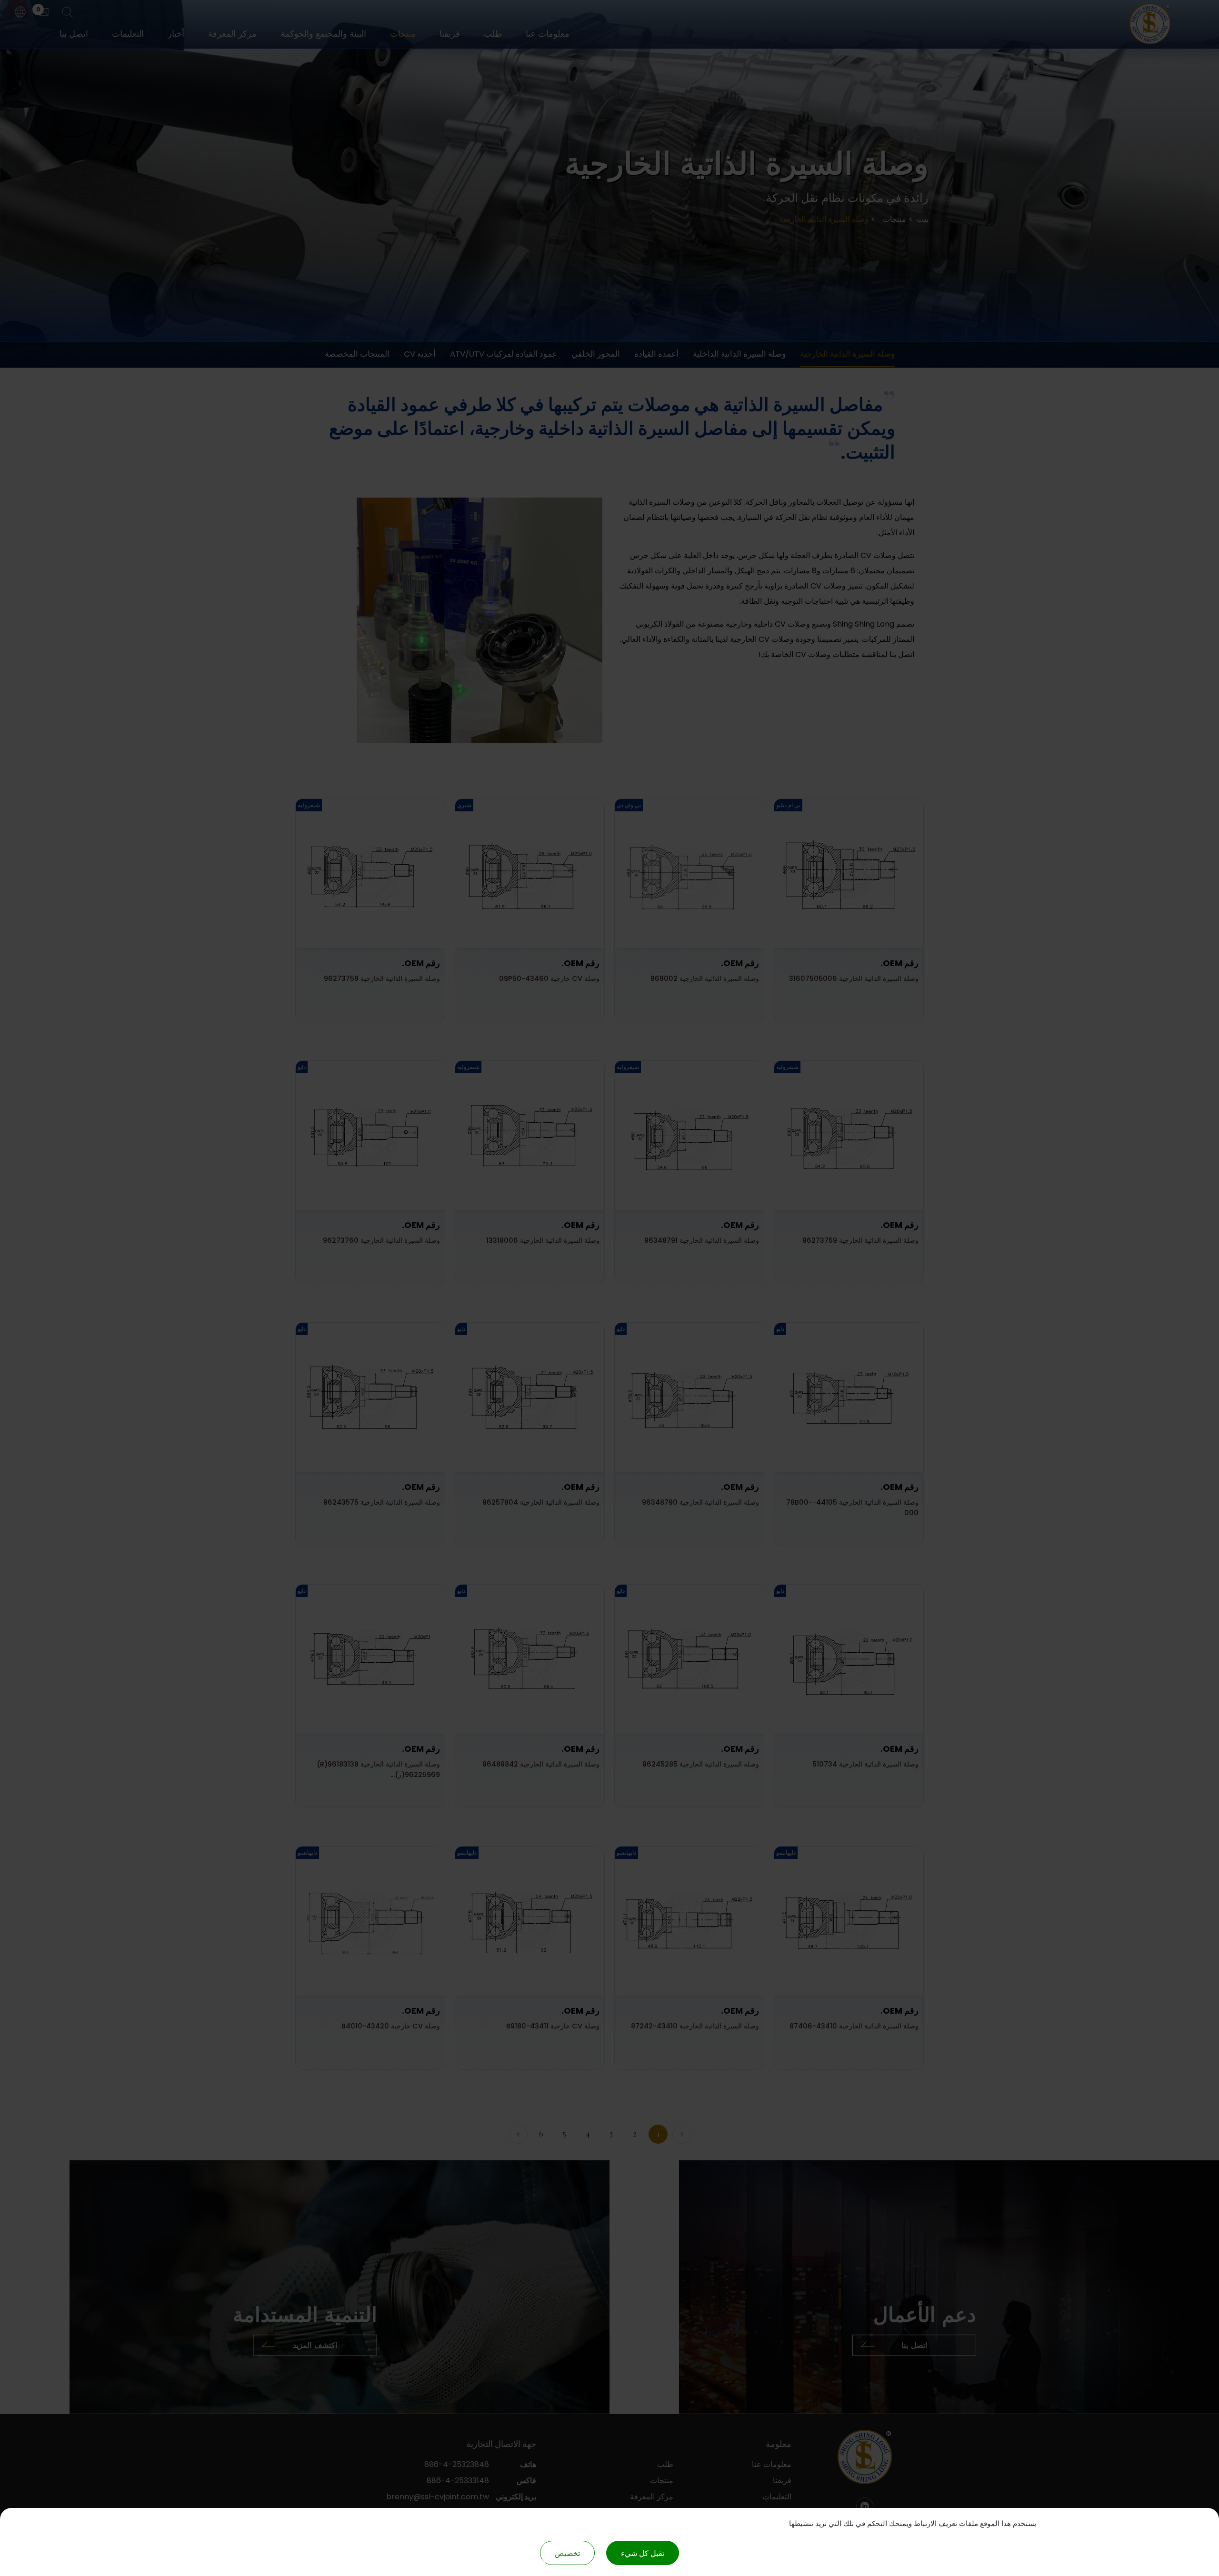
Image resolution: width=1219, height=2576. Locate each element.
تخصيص (567, 2553)
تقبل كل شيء (643, 2553)
